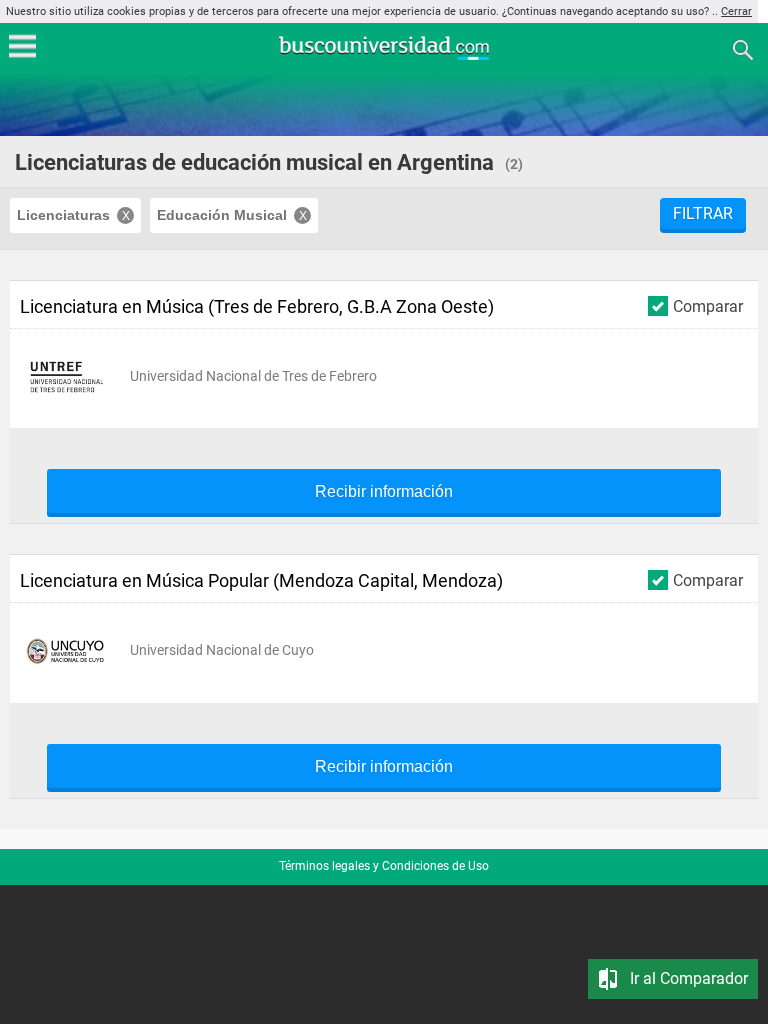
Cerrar (736, 11)
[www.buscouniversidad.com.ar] (384, 57)
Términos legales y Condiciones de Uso (384, 866)
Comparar (708, 306)
